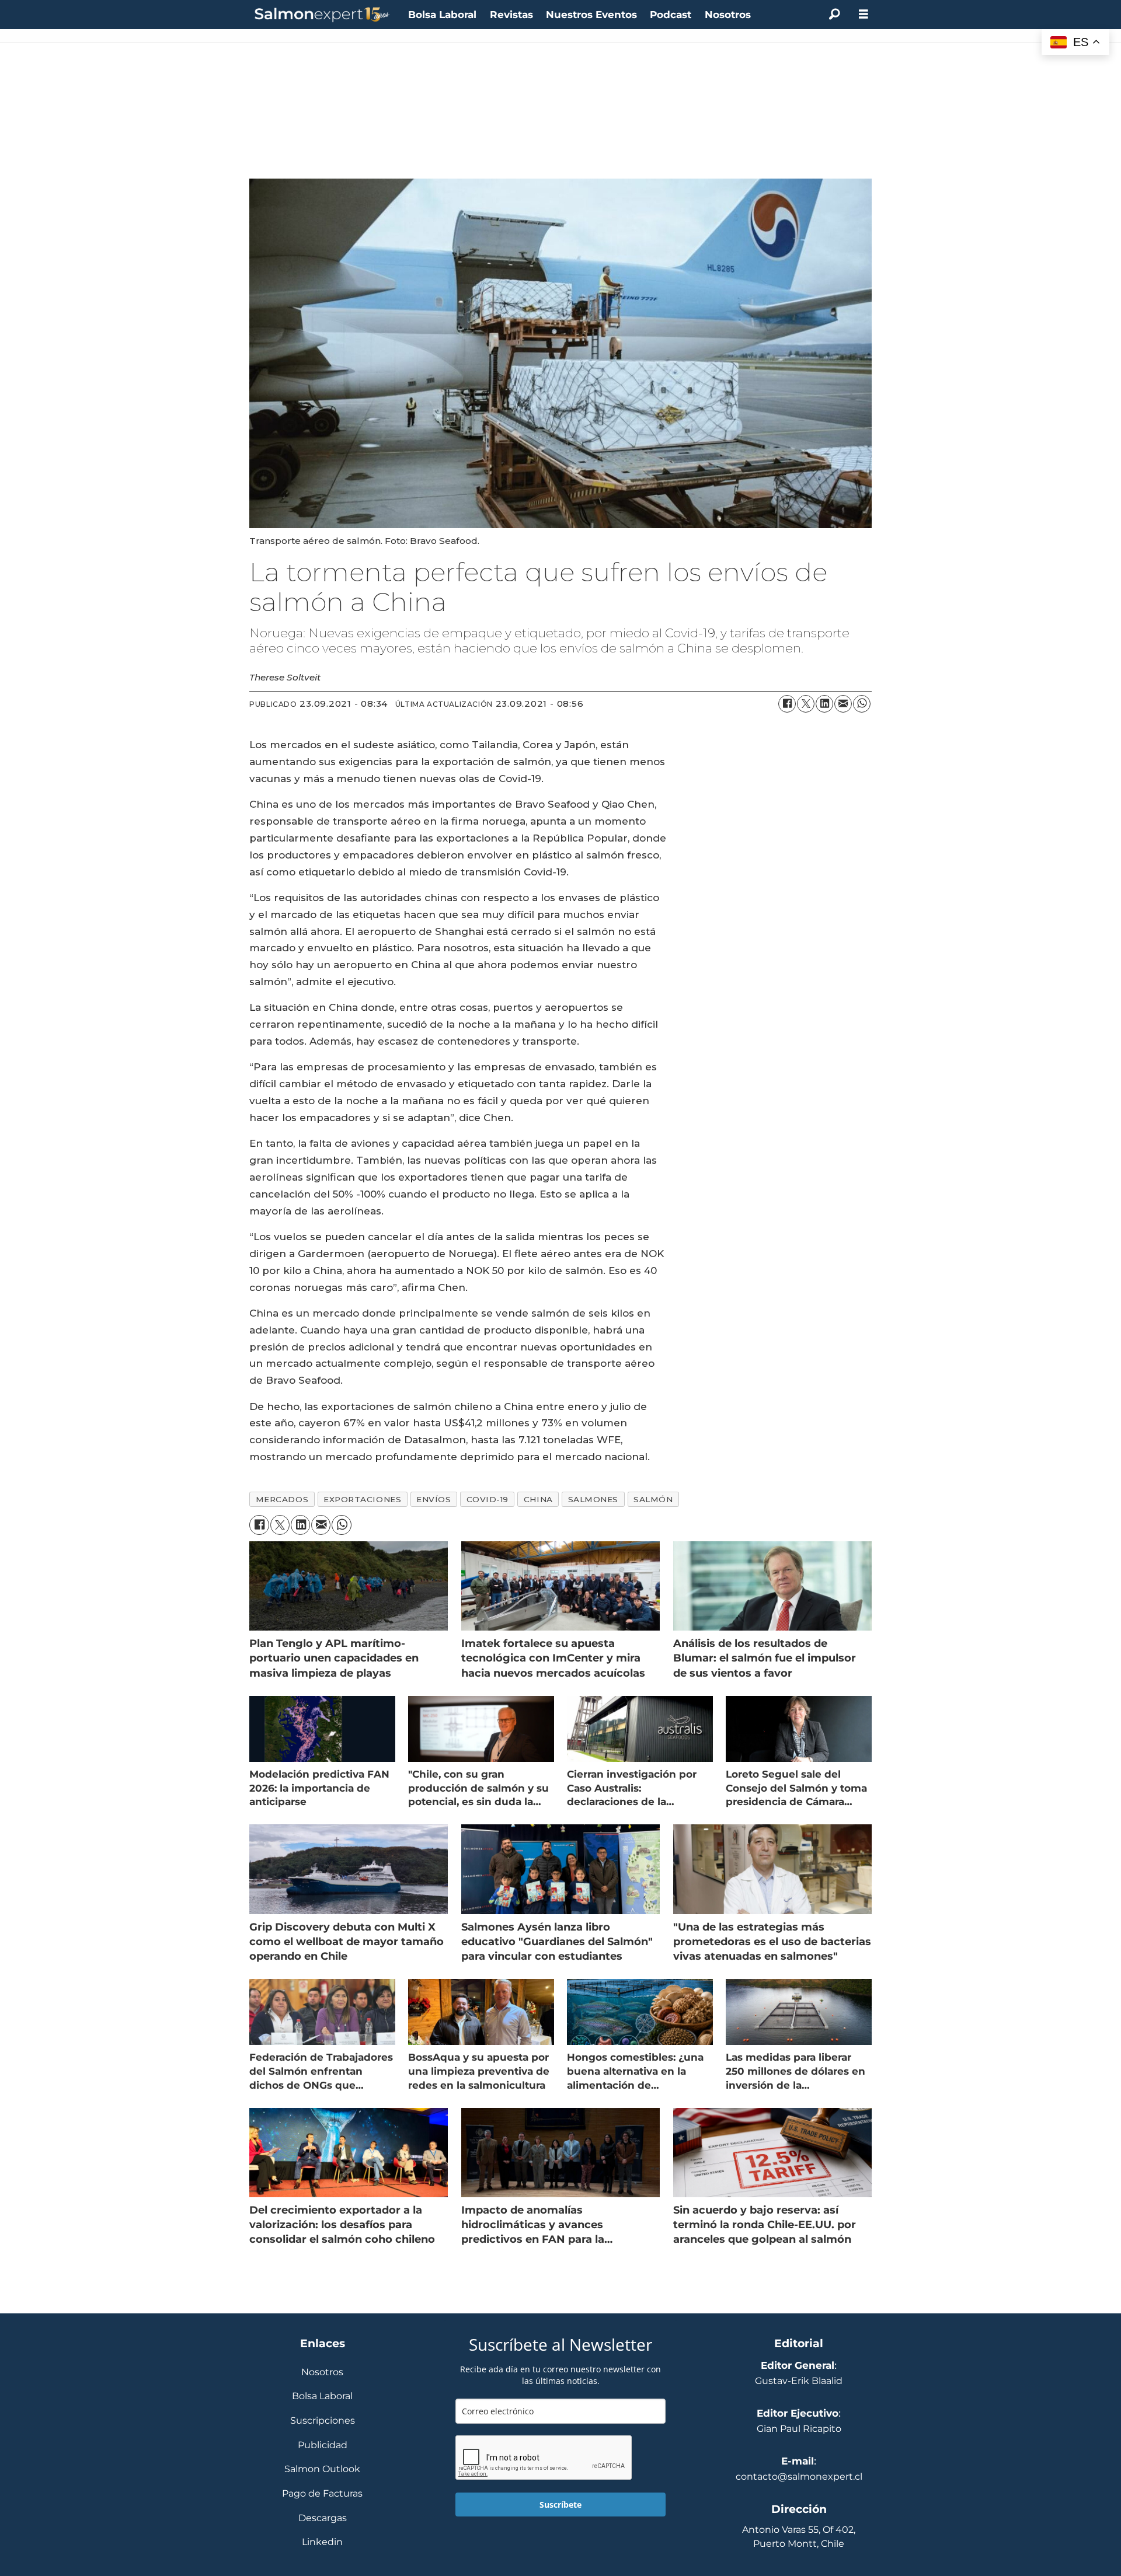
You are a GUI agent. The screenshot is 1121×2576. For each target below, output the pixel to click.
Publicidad (323, 2446)
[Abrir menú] (864, 14)
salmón (653, 1499)
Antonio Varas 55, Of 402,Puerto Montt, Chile (799, 2537)
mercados (282, 1499)
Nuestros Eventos (591, 15)
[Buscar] (834, 15)
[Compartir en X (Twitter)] (806, 704)
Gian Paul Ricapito (799, 2429)
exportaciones (362, 1499)
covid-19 (488, 1499)
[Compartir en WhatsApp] (862, 704)
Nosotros (728, 15)
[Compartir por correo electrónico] (843, 704)
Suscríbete (560, 2505)
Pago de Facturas (322, 2494)
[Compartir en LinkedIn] (824, 704)
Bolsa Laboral (442, 15)
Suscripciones (323, 2421)
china (538, 1499)
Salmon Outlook (322, 2469)
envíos (434, 1499)
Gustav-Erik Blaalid (799, 2381)
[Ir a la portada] (322, 15)
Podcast (671, 15)
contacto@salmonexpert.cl (799, 2476)
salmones (593, 1499)
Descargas (323, 2519)
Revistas (511, 15)
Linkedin (322, 2542)
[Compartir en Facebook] (787, 704)
